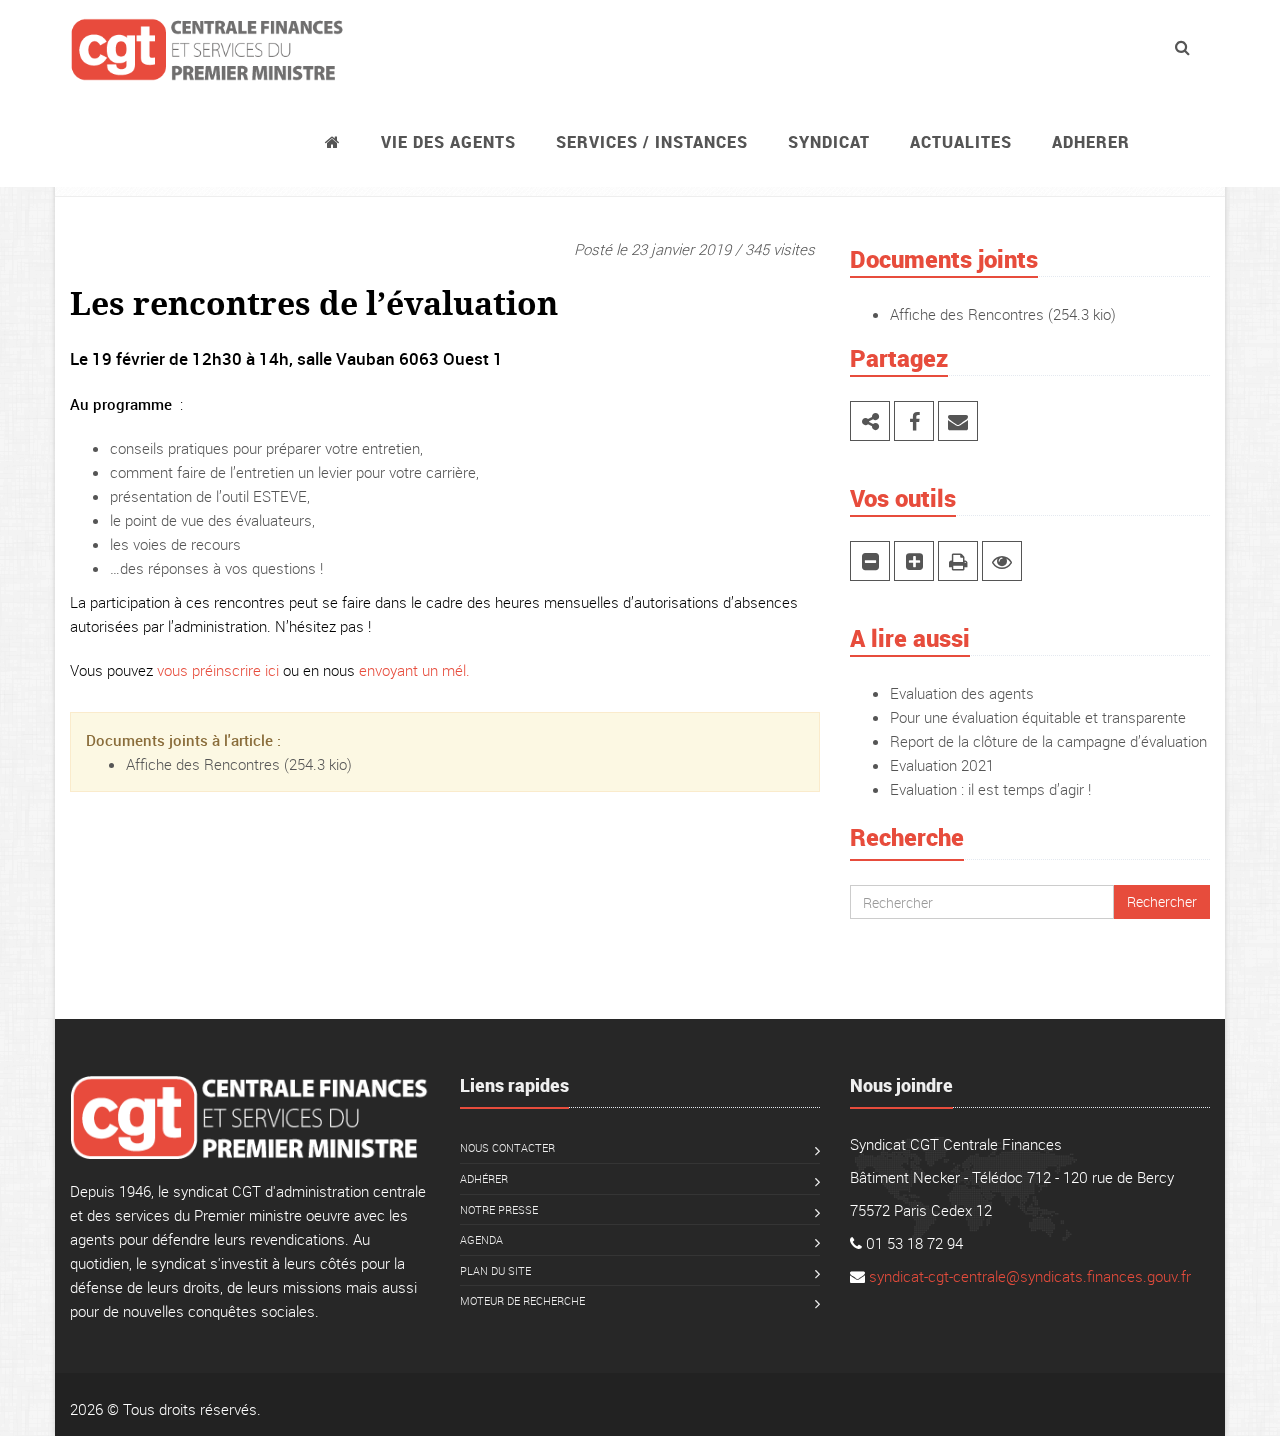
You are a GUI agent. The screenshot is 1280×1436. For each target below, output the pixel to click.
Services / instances (652, 142)
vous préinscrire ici (218, 670)
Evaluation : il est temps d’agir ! (990, 789)
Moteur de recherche (522, 1300)
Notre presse (499, 1209)
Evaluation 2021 (942, 765)
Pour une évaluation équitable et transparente (1038, 717)
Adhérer (484, 1178)
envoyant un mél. (414, 670)
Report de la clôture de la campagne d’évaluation (1048, 741)
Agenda (481, 1239)
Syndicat (829, 142)
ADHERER (1091, 142)
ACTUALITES (961, 142)
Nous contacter (507, 1147)
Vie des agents (448, 142)
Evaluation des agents (962, 693)
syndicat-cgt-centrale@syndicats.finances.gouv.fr (1030, 1276)
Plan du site (495, 1270)
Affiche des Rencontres (203, 764)
